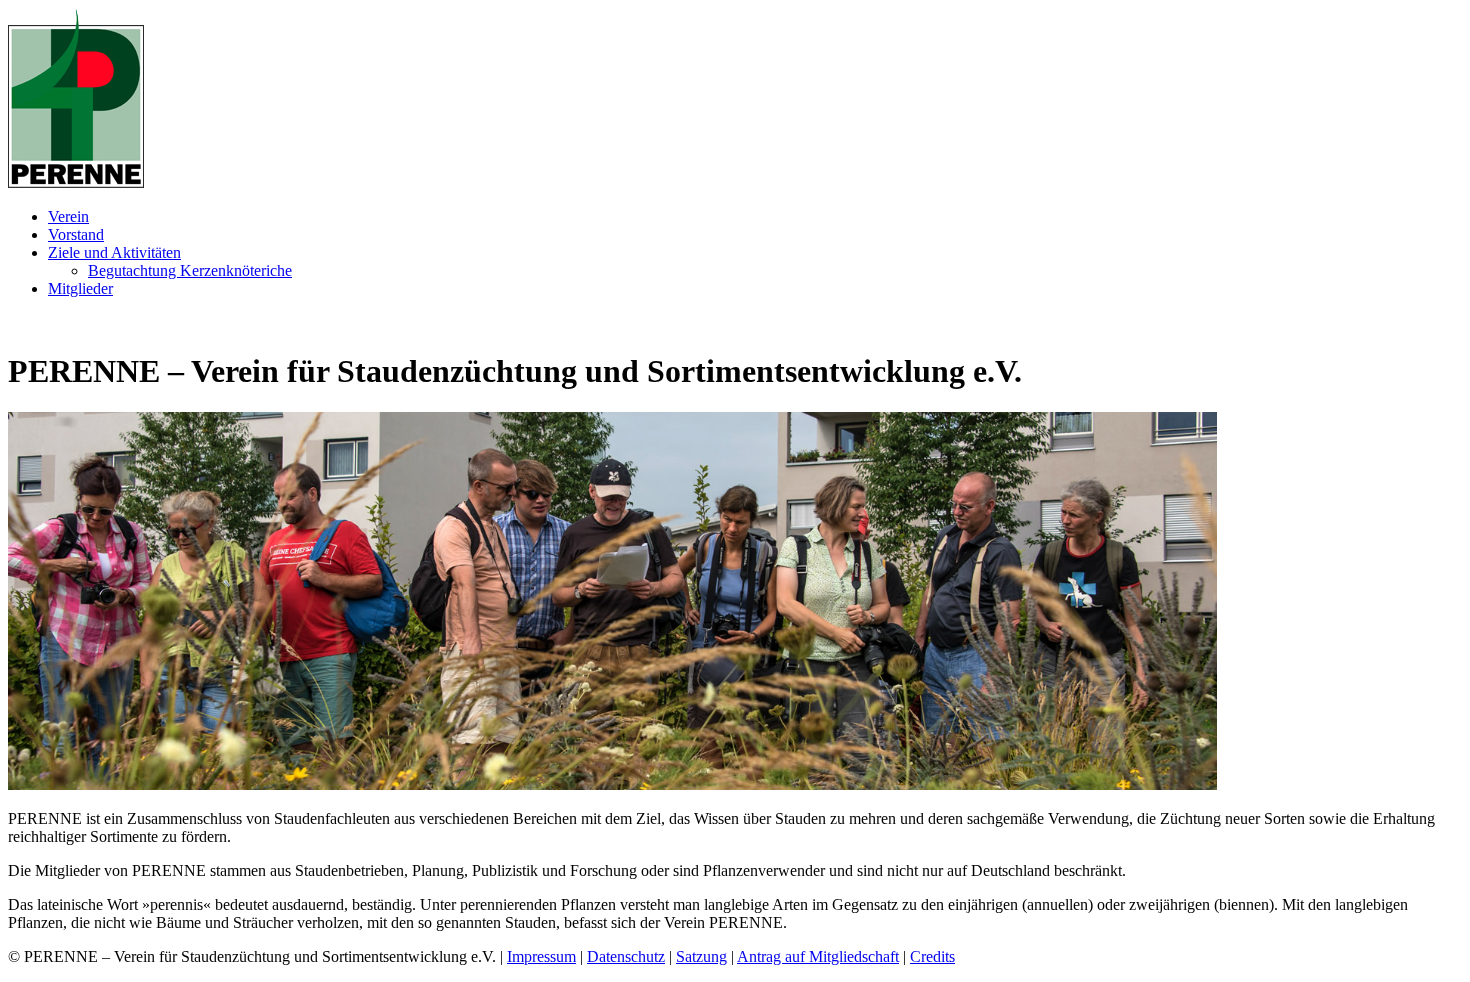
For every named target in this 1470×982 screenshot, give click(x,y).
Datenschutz (626, 956)
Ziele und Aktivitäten (114, 252)
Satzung (701, 956)
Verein (68, 216)
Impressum (541, 956)
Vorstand (76, 234)
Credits (932, 956)
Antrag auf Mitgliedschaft (818, 956)
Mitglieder (80, 288)
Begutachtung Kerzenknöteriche (190, 270)
